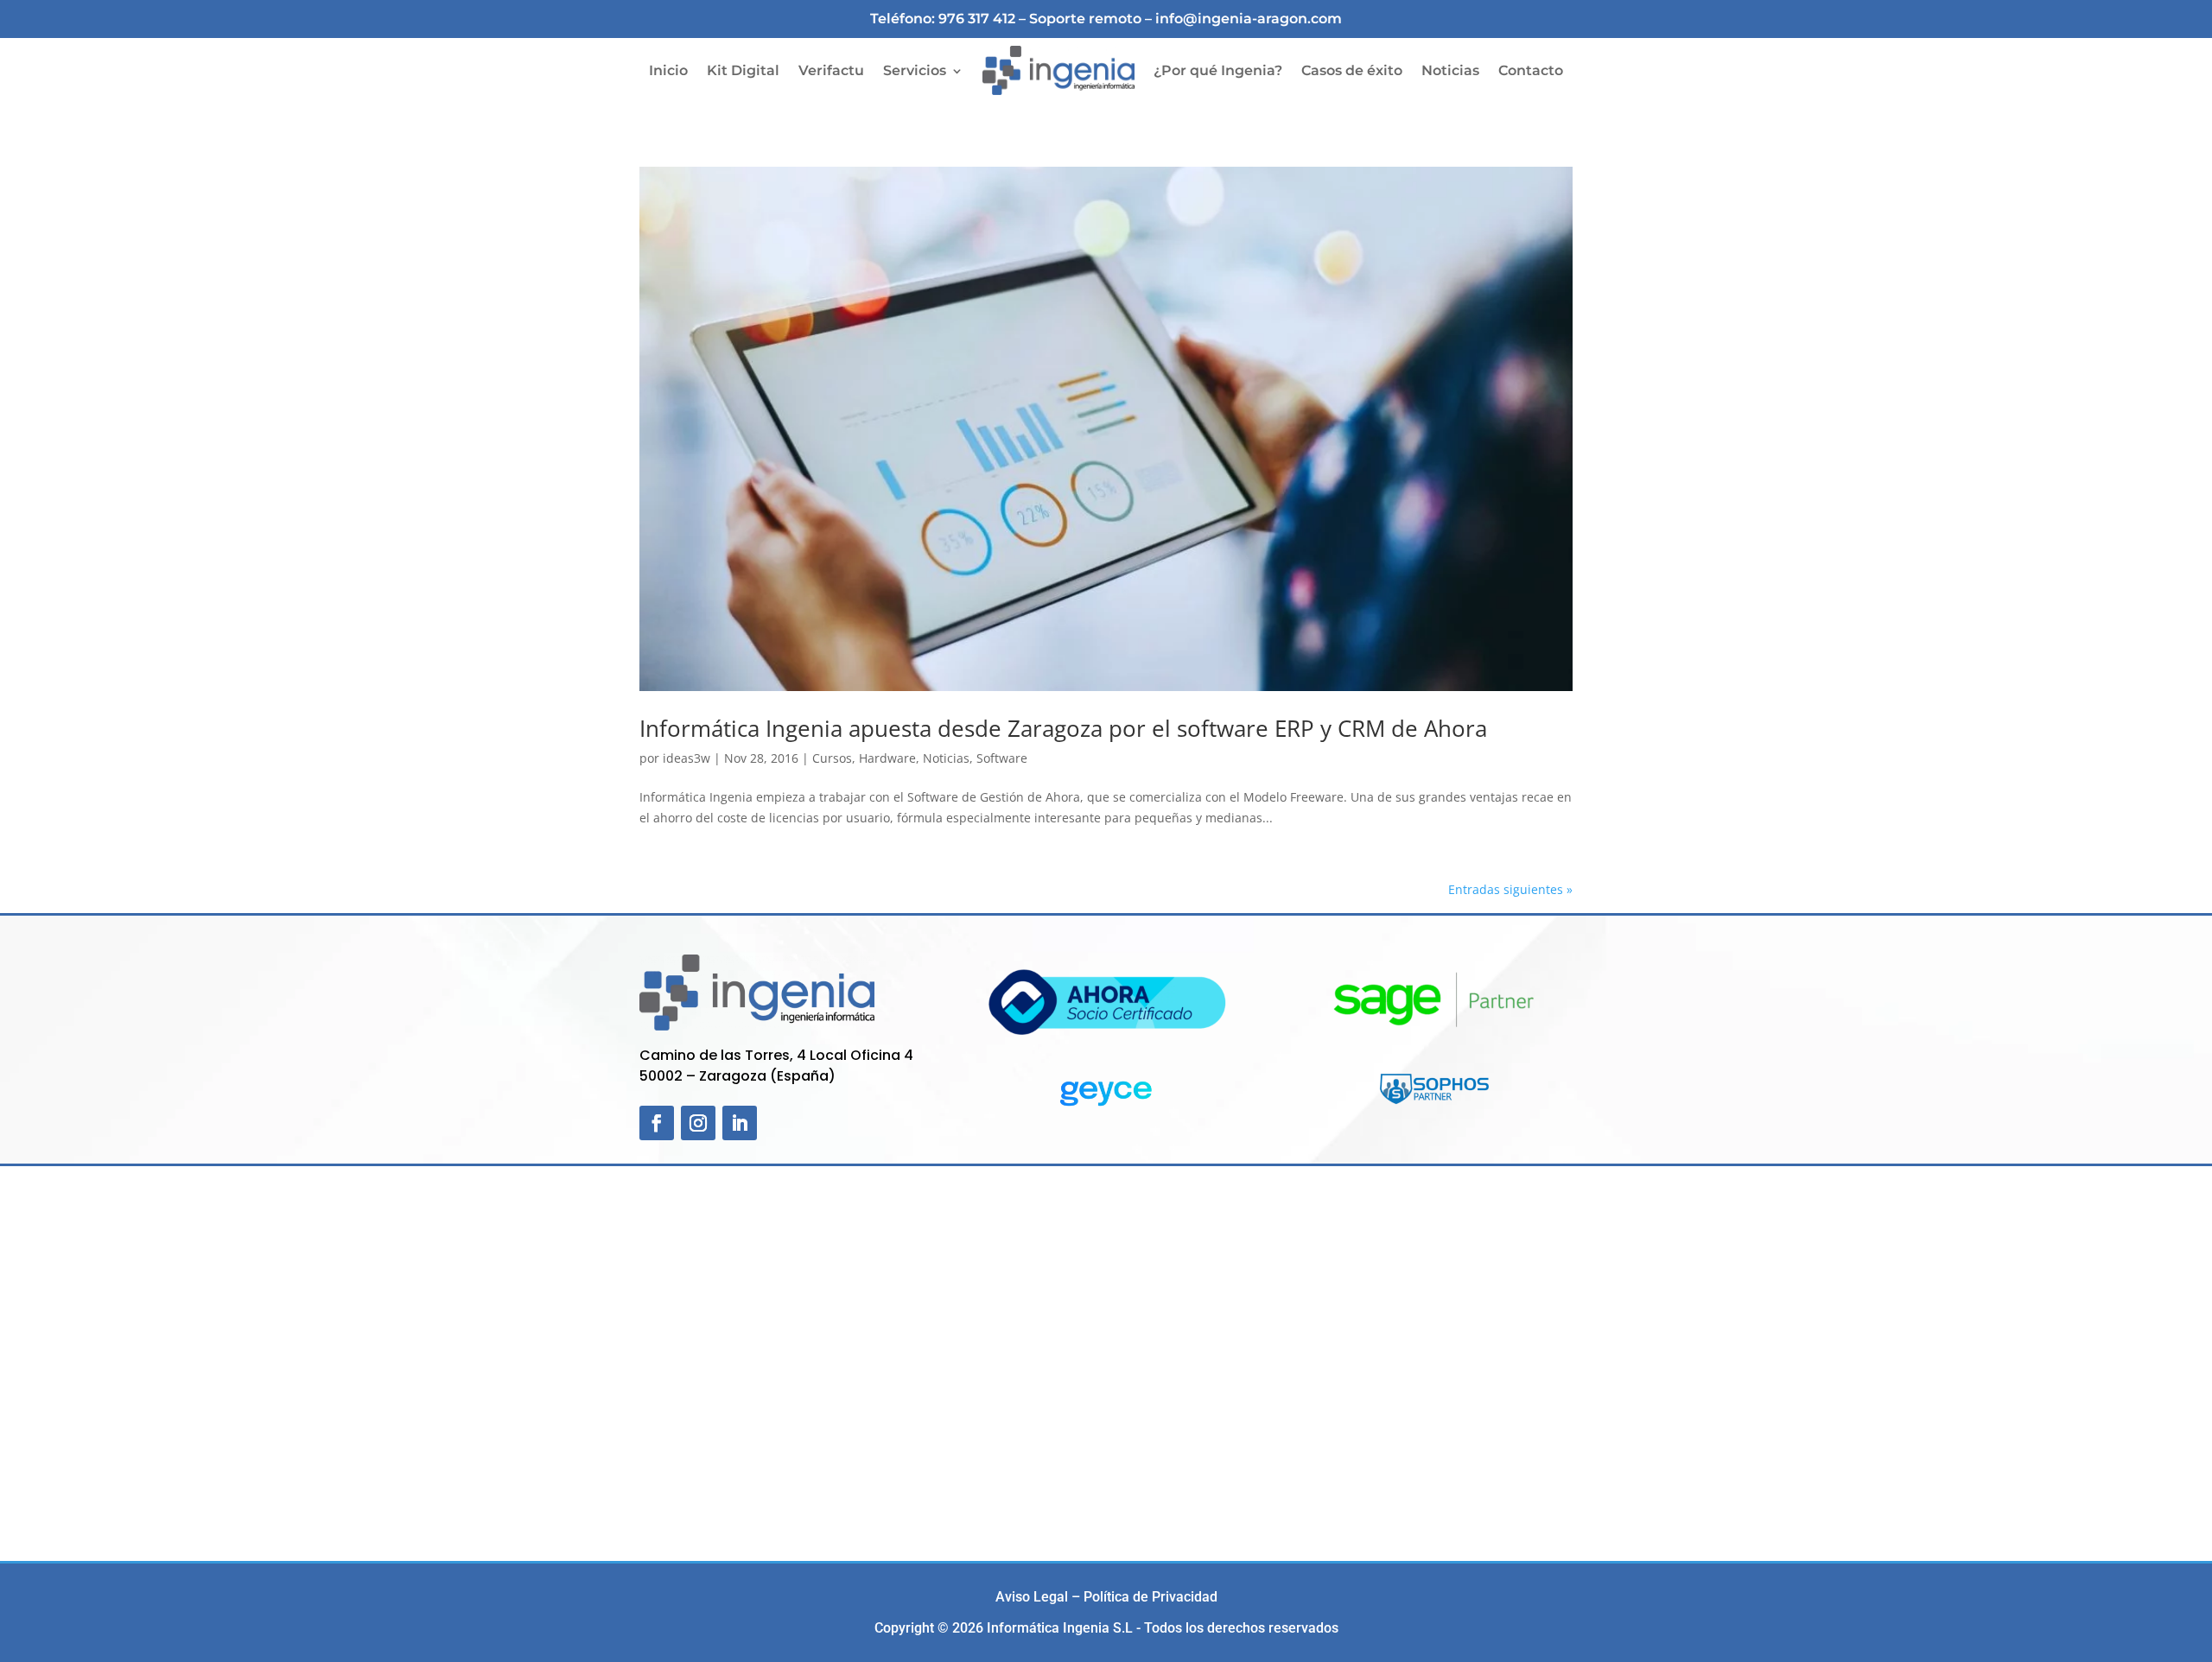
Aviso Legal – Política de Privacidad (1106, 1597)
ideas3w (686, 758)
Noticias (1450, 70)
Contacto (1531, 70)
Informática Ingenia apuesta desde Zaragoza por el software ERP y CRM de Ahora (1063, 728)
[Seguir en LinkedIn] (740, 1123)
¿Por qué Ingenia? (1218, 70)
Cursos (832, 758)
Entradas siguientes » (1510, 889)
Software (1002, 758)
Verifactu (831, 70)
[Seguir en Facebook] (657, 1123)
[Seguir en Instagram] (698, 1123)
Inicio (668, 70)
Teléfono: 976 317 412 (943, 19)
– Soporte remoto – (1087, 19)
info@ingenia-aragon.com (1249, 19)
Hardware (887, 758)
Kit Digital (743, 70)
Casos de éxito (1352, 70)
